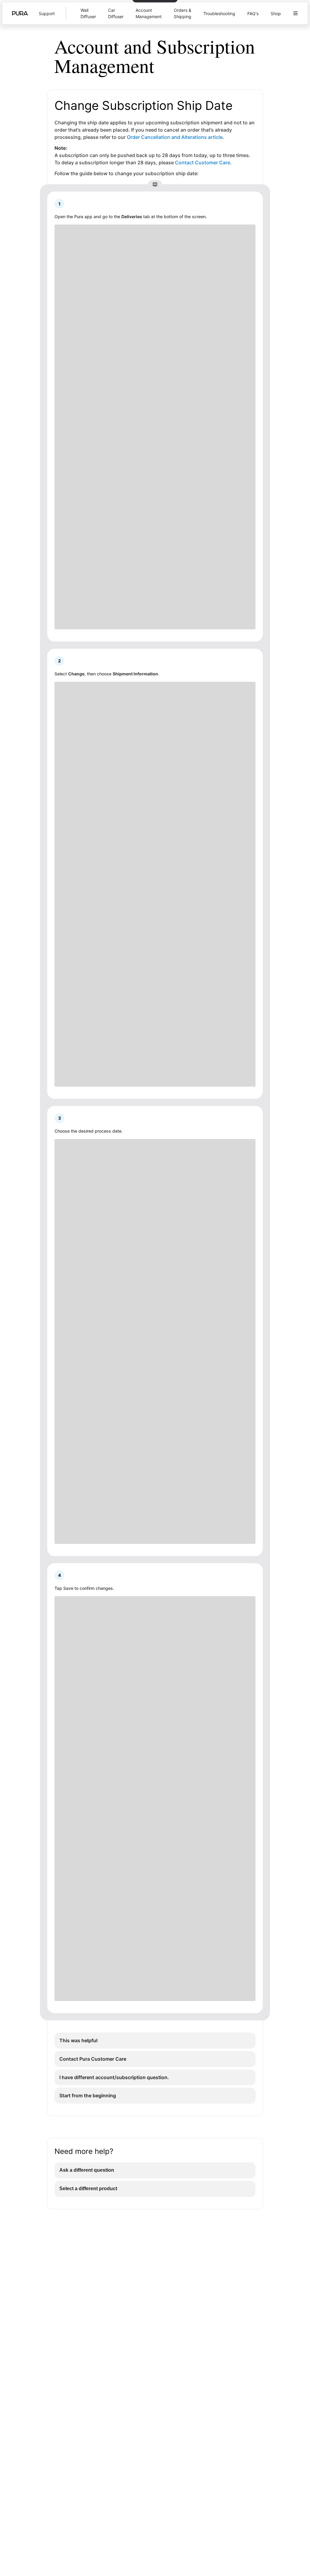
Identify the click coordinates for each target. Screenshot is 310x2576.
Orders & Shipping (183, 13)
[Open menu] (295, 13)
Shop (276, 13)
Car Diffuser (116, 13)
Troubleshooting (219, 13)
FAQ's (253, 13)
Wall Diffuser (88, 13)
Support (47, 13)
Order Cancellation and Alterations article (175, 137)
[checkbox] (155, 2041)
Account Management (149, 13)
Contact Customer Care (203, 162)
